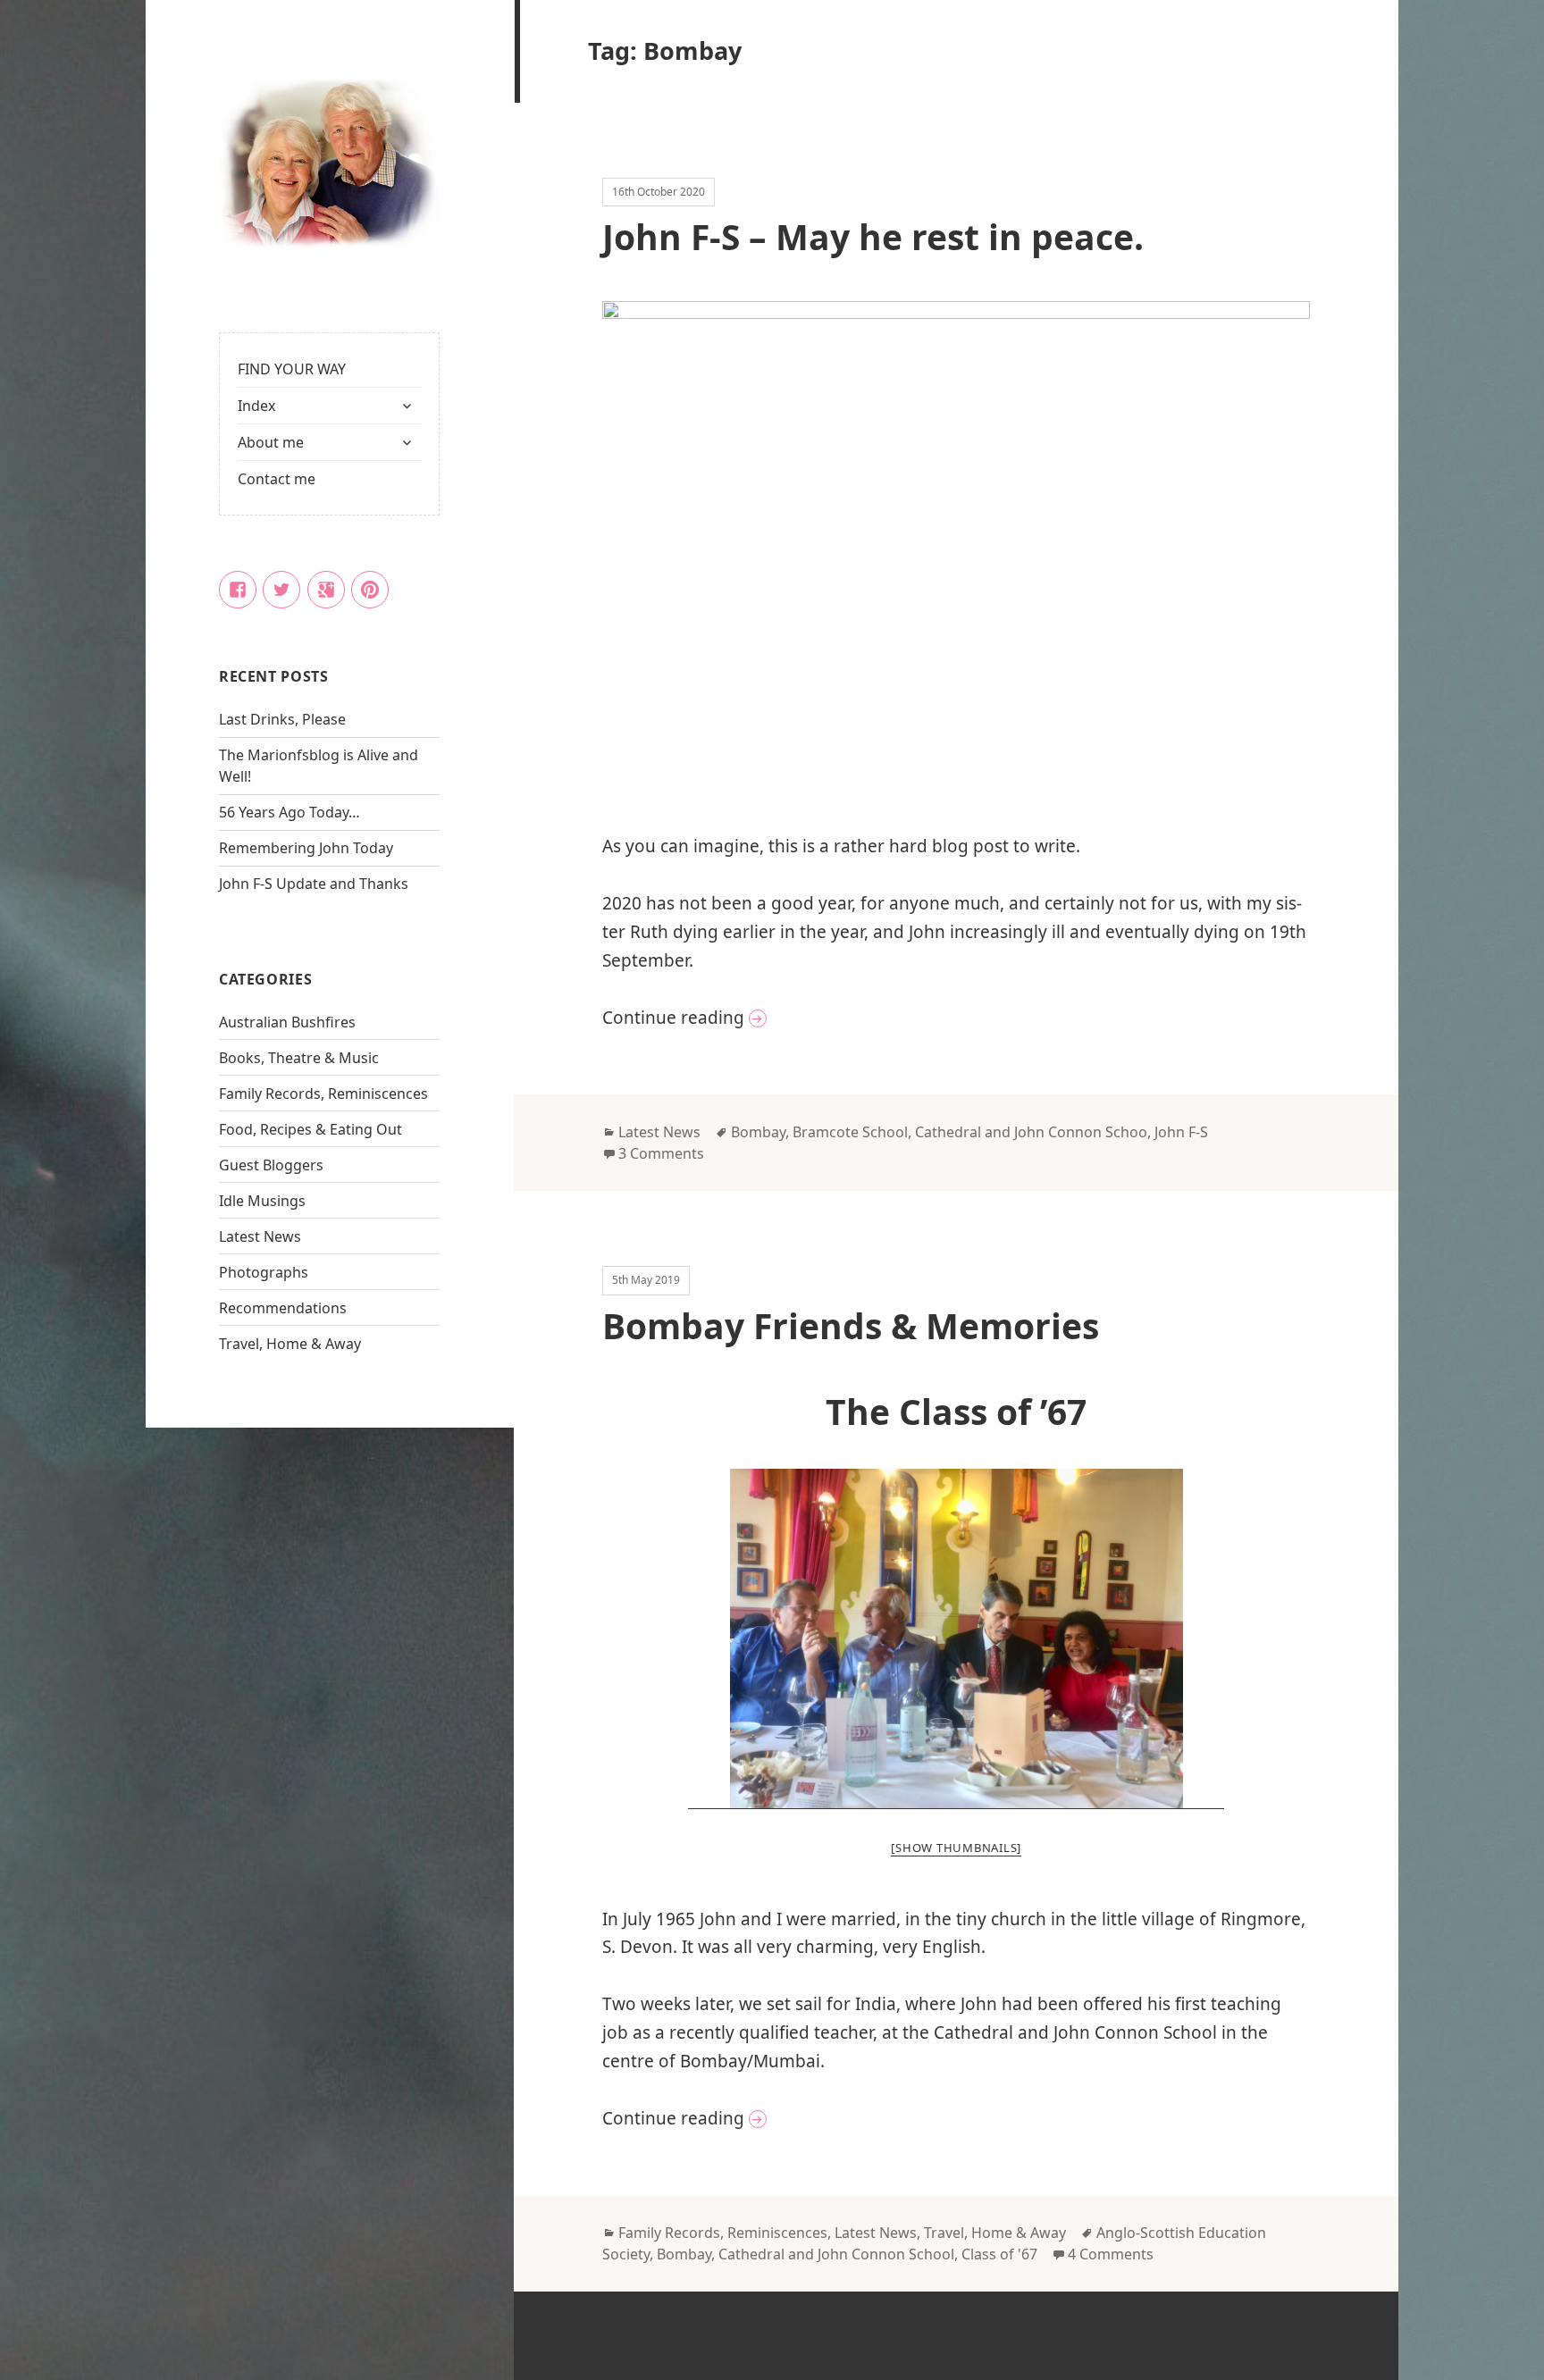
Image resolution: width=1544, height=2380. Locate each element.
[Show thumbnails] (956, 1848)
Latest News (260, 1236)
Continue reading (802, 1017)
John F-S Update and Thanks (314, 884)
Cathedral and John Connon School (836, 2254)
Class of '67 (999, 2254)
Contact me (277, 479)
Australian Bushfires (287, 1022)
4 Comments (1111, 2254)
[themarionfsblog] (329, 164)
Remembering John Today (306, 848)
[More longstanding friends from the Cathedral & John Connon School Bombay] (956, 1639)
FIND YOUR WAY (292, 369)
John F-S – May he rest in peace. (873, 236)
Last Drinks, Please (282, 719)
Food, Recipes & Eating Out (310, 1129)
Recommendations (283, 1308)
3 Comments (661, 1153)
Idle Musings (262, 1201)
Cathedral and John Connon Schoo (1031, 1132)
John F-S (1181, 1132)
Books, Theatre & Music (299, 1058)
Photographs (264, 1272)
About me (271, 442)
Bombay (758, 1132)
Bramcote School (850, 1132)
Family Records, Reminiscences (323, 1094)
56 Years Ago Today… (289, 812)
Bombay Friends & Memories (851, 1325)
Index (256, 406)
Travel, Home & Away (290, 1344)
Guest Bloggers (271, 1165)
